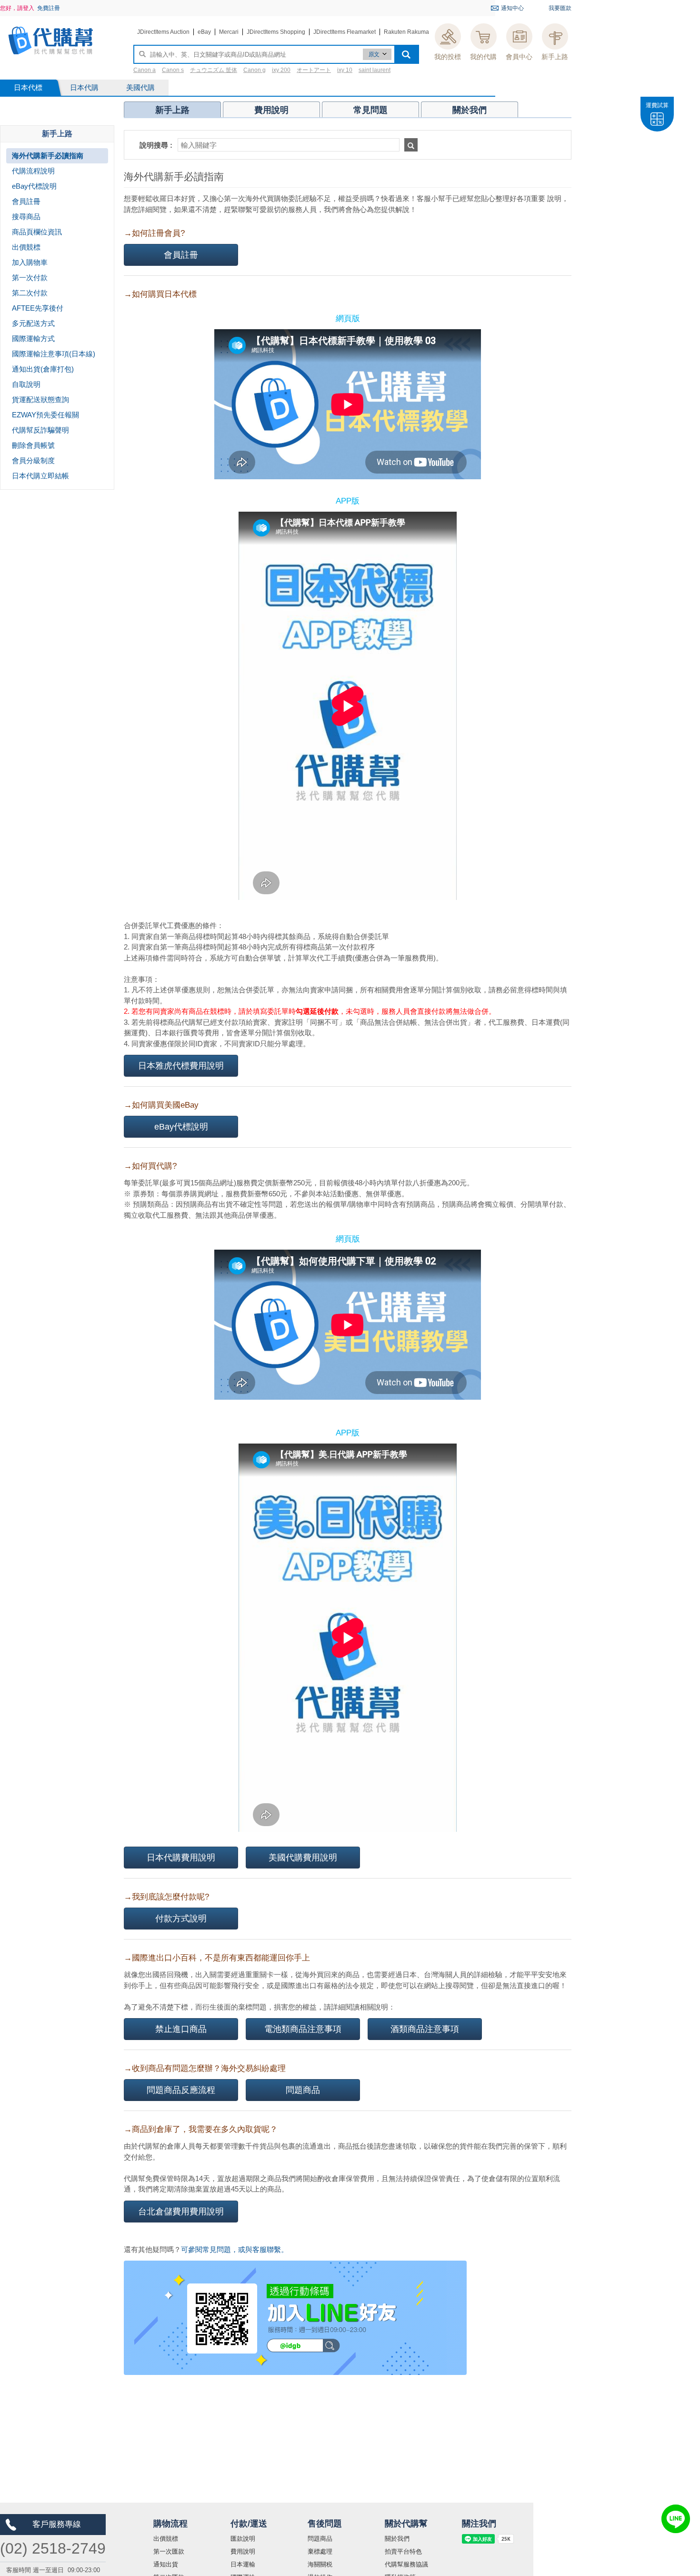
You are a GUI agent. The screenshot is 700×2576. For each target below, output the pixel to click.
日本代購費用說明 (181, 1858)
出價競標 (166, 2539)
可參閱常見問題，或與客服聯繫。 (235, 2249)
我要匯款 (560, 8)
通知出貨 (166, 2564)
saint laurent (375, 70)
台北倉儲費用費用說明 (181, 2212)
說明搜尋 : (156, 145)
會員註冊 (181, 255)
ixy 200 (281, 70)
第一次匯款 (169, 2551)
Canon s (173, 70)
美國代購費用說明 (303, 1858)
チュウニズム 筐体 (214, 70)
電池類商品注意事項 (303, 2029)
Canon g (255, 70)
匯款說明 (243, 2539)
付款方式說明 (181, 1919)
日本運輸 (243, 2564)
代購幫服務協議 (406, 2564)
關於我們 (397, 2539)
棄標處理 (320, 2551)
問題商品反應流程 (181, 2090)
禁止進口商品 (181, 2029)
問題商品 (303, 2090)
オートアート (314, 70)
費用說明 (243, 2551)
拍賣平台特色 (403, 2551)
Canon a (145, 70)
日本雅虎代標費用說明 (181, 1066)
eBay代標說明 (181, 1127)
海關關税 (320, 2564)
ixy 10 (345, 70)
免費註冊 (49, 8)
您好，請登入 (17, 8)
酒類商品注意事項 (425, 2029)
